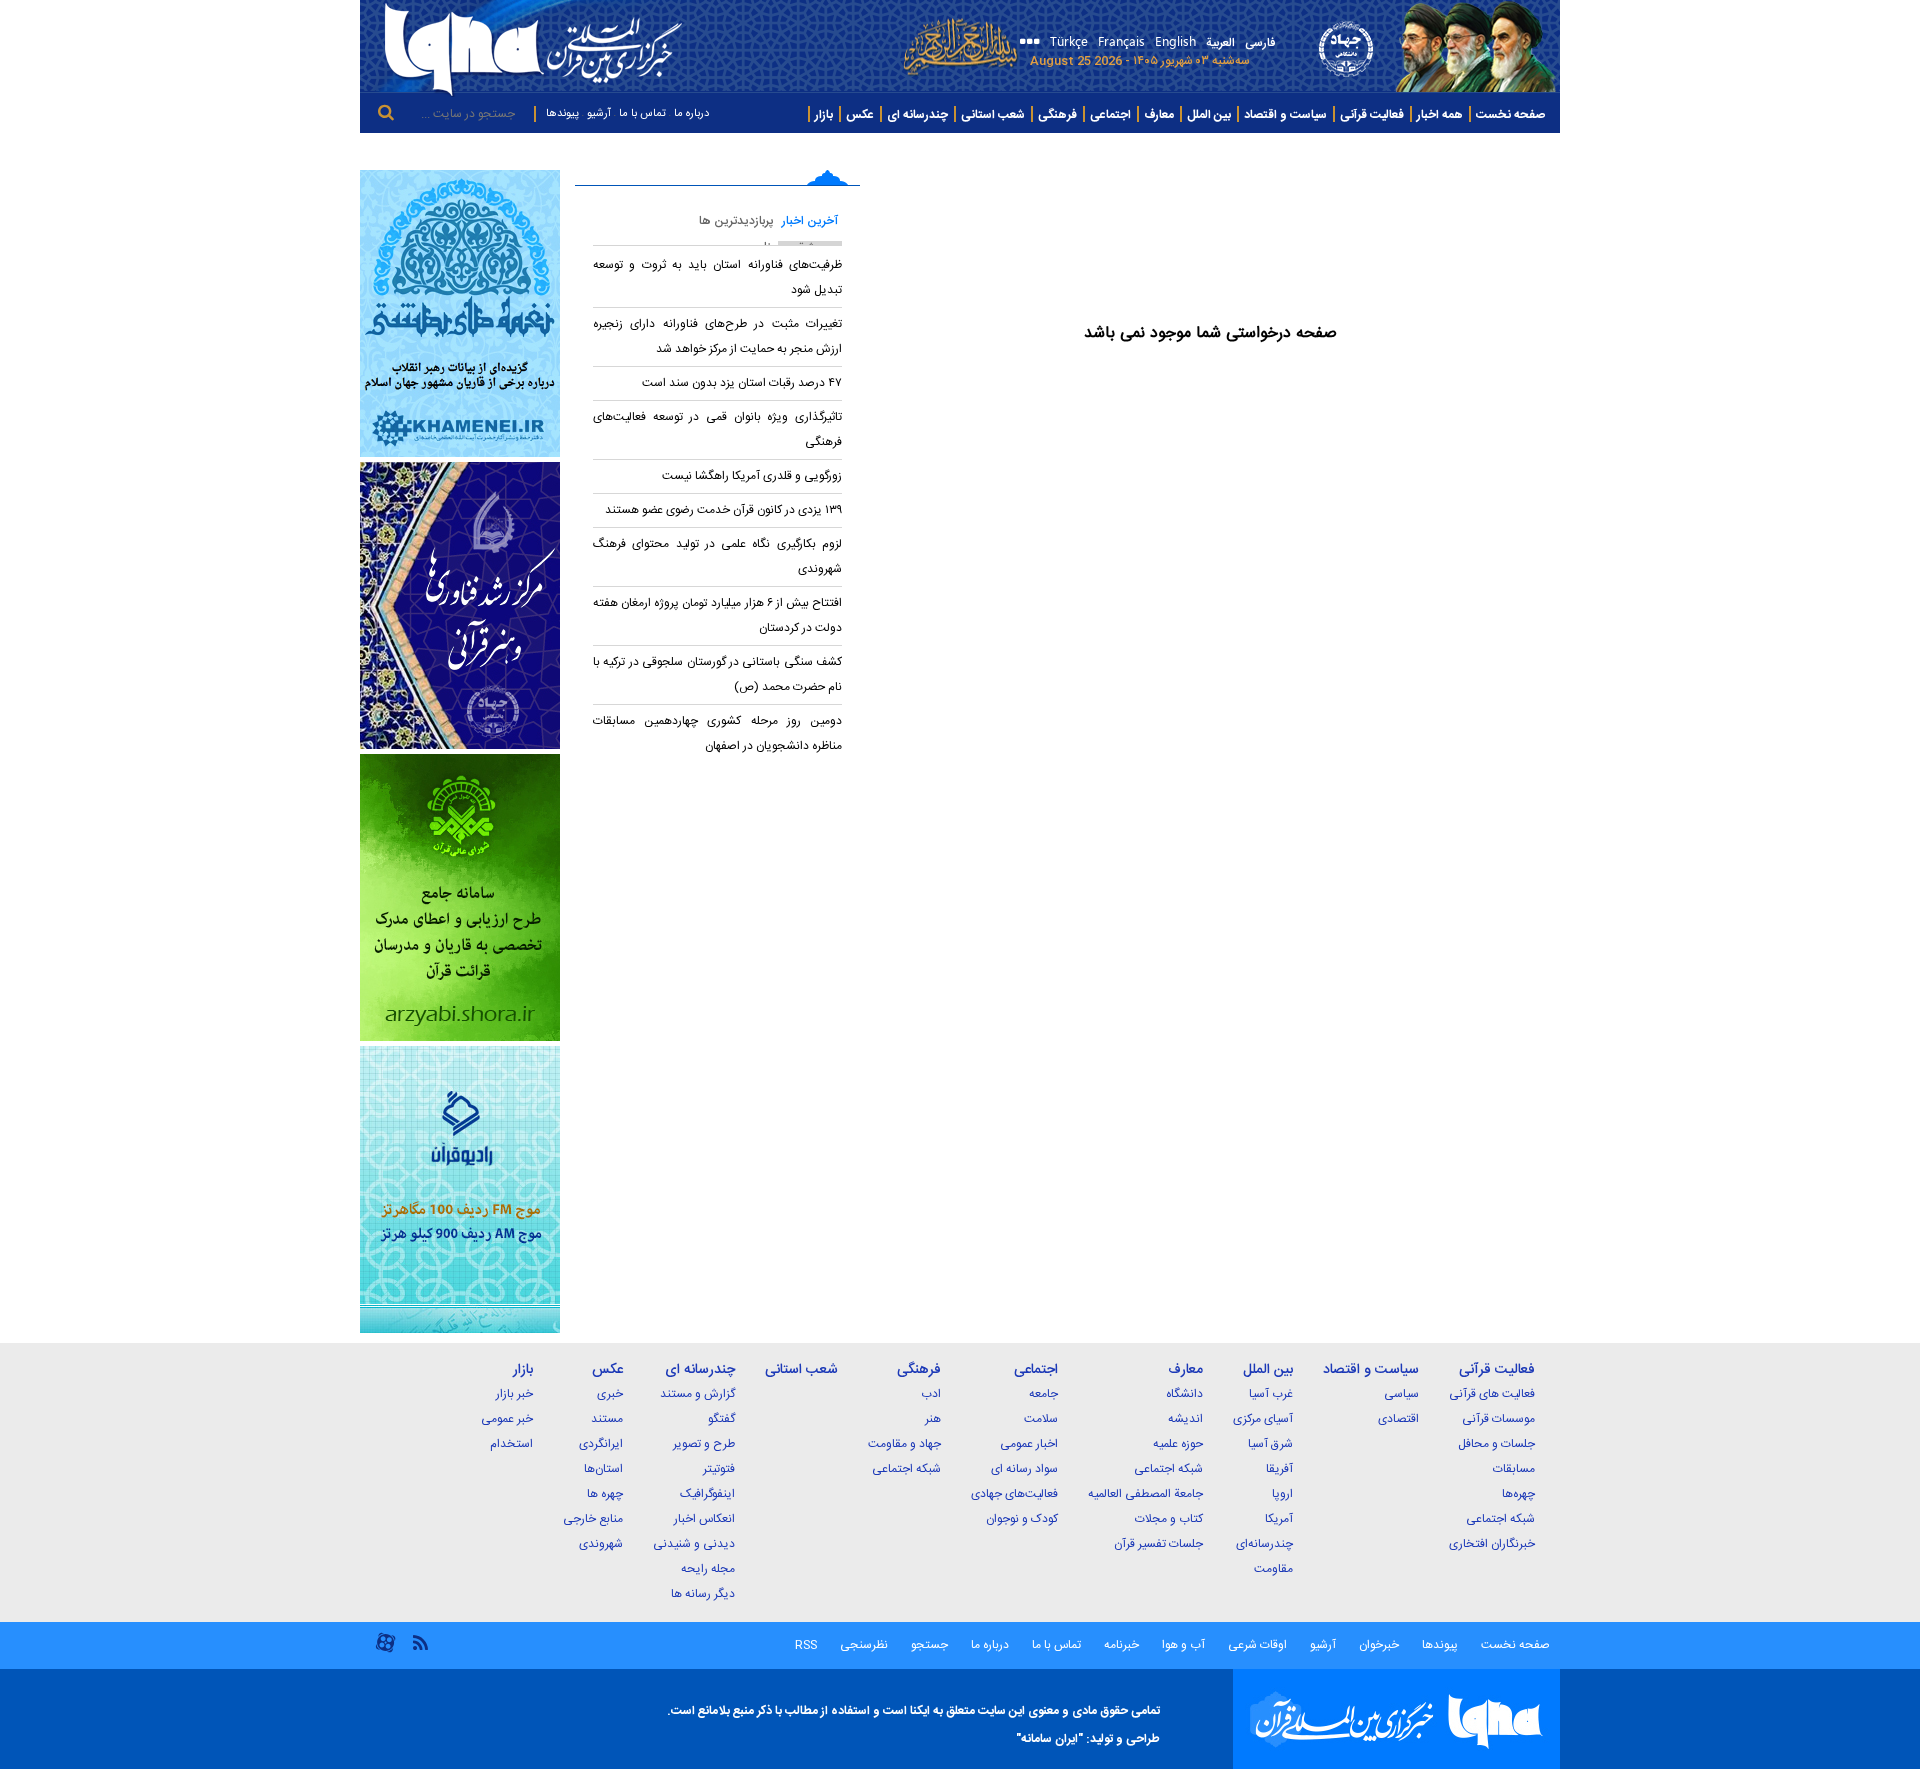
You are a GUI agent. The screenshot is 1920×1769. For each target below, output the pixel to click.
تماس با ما (642, 114)
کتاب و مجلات (1169, 1519)
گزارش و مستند (697, 1394)
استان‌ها (603, 1469)
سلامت (1041, 1419)
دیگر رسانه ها (703, 1594)
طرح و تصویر (704, 1444)
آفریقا (1279, 1469)
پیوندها (562, 114)
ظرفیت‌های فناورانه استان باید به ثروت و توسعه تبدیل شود (717, 277)
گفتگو (721, 1419)
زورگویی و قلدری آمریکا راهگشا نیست (752, 476)
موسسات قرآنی (1498, 1419)
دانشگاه (1184, 1394)
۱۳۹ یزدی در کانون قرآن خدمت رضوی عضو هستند (723, 510)
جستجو (928, 1645)
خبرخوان (1379, 1645)
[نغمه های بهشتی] (460, 313)
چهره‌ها (1518, 1494)
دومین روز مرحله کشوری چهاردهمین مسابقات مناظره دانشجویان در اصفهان (717, 733)
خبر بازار (514, 1394)
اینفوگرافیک (707, 1494)
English (1175, 40)
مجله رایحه (708, 1569)
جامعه (1043, 1394)
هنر (933, 1419)
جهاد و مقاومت (904, 1444)
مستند (607, 1419)
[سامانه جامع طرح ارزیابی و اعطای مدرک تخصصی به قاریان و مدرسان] (460, 897)
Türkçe (1069, 40)
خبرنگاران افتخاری (1492, 1544)
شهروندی (601, 1544)
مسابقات (1514, 1469)
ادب (931, 1394)
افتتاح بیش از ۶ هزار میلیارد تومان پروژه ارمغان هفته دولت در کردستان (717, 615)
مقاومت (1273, 1569)
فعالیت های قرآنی (1492, 1394)
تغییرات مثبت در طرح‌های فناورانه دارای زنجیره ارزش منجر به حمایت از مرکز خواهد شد (717, 336)
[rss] (420, 1641)
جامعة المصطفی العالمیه (1145, 1494)
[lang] (1026, 43)
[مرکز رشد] (460, 605)
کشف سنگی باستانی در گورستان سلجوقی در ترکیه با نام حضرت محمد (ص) (717, 674)
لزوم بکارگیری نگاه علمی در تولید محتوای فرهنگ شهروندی (717, 556)
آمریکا (1279, 1519)
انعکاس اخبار (704, 1519)
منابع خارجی (593, 1519)
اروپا (1282, 1494)
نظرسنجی (864, 1645)
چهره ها (605, 1494)
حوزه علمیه (1178, 1444)
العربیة (1220, 43)
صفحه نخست (1510, 115)
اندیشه (1185, 1419)
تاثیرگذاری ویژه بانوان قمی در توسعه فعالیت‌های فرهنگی (717, 429)
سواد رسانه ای (1024, 1469)
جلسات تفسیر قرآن (1158, 1544)
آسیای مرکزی (1263, 1419)
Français (1121, 40)
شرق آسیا (1270, 1444)
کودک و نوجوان (1022, 1519)
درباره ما (691, 114)
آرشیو (599, 114)
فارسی (1260, 43)
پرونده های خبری (1511, 151)
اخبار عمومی (1029, 1444)
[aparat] (385, 1650)
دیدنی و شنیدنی (694, 1544)
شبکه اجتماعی (1500, 1519)
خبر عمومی (507, 1419)
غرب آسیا (1271, 1394)
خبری (610, 1394)
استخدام (511, 1444)
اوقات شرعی (1256, 1645)
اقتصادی (1398, 1419)
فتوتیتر (719, 1469)
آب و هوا (1183, 1645)
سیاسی (1401, 1394)
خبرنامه (1121, 1645)
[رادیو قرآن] (460, 1189)
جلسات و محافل (1496, 1444)
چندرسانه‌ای (1264, 1544)
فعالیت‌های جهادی (1014, 1494)
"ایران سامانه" (1049, 1739)
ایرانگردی (601, 1444)
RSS (806, 1645)
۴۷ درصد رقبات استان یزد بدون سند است (740, 383)
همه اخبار (1440, 115)
